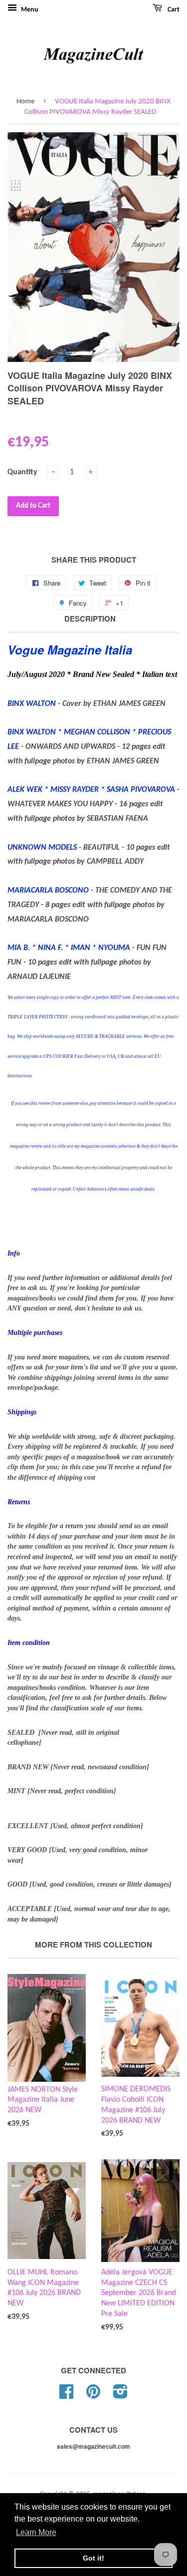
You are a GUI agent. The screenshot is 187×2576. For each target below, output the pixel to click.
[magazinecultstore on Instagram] (120, 2396)
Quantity (22, 472)
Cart (173, 10)
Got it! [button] (93, 2558)
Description (90, 619)
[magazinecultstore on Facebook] (66, 2396)
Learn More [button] (36, 2532)
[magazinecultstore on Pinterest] (93, 2396)
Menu (29, 10)
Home (25, 102)
